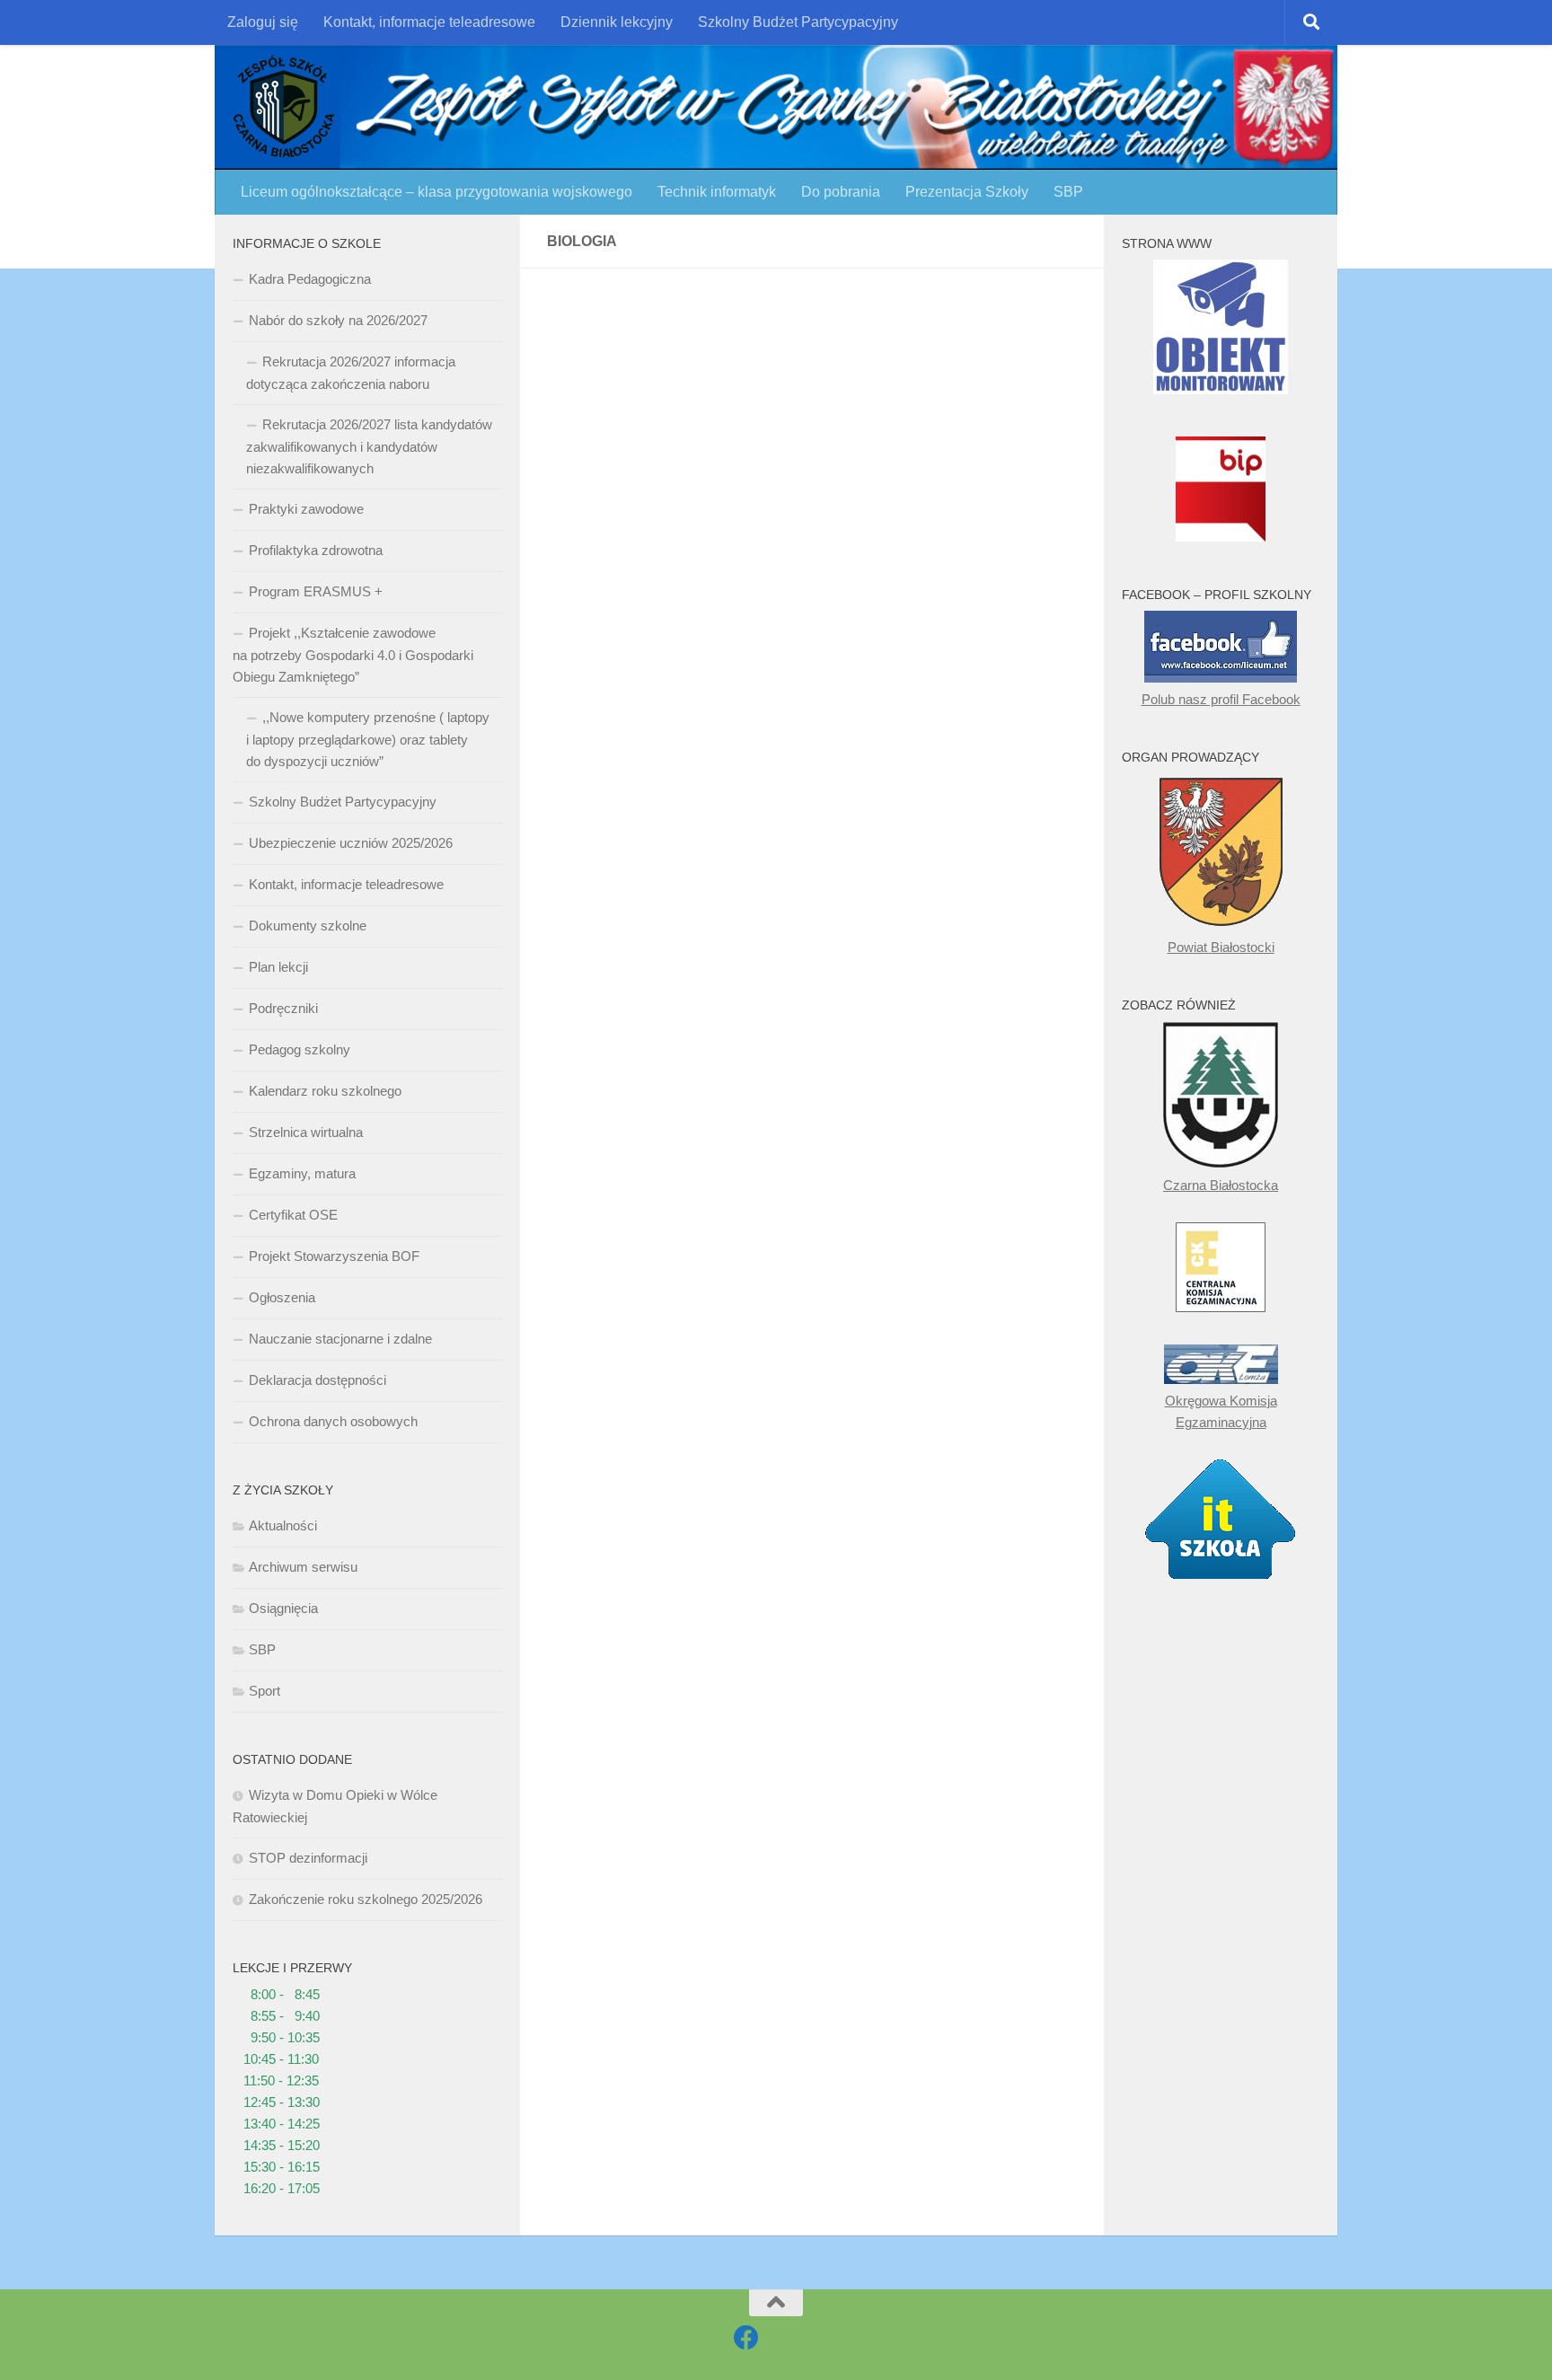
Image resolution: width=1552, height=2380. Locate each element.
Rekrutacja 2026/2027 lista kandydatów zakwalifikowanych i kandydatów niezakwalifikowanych (369, 446)
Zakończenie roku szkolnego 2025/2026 (366, 1899)
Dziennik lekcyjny (617, 22)
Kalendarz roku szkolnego (325, 1091)
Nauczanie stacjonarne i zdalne (340, 1339)
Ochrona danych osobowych (333, 1421)
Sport (265, 1691)
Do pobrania (841, 192)
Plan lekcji (278, 967)
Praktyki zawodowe (306, 509)
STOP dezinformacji (308, 1858)
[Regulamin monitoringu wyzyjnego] (1221, 389)
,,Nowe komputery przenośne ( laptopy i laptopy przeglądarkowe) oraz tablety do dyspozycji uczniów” (368, 739)
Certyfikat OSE (293, 1215)
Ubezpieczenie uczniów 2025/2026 (351, 843)
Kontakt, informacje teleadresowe (429, 22)
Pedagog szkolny (300, 1049)
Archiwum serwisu (303, 1567)
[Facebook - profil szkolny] (746, 2338)
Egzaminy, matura (302, 1173)
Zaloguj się (263, 22)
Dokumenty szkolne (308, 926)
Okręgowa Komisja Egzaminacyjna (1221, 1411)
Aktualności (283, 1525)
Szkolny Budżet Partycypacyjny (798, 22)
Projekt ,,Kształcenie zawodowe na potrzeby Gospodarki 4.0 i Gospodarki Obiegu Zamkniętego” (353, 655)
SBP (1068, 192)
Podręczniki (283, 1008)
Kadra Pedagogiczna (310, 279)
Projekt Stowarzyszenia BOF (334, 1256)
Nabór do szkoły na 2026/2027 (338, 320)
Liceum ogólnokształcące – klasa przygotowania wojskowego (436, 192)
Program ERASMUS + (316, 591)
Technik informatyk (717, 192)
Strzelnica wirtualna (306, 1132)
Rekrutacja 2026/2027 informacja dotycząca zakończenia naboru (351, 373)
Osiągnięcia (283, 1608)
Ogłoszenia (282, 1297)
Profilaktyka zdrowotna (316, 550)
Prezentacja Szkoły (967, 192)
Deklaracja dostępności (317, 1380)
